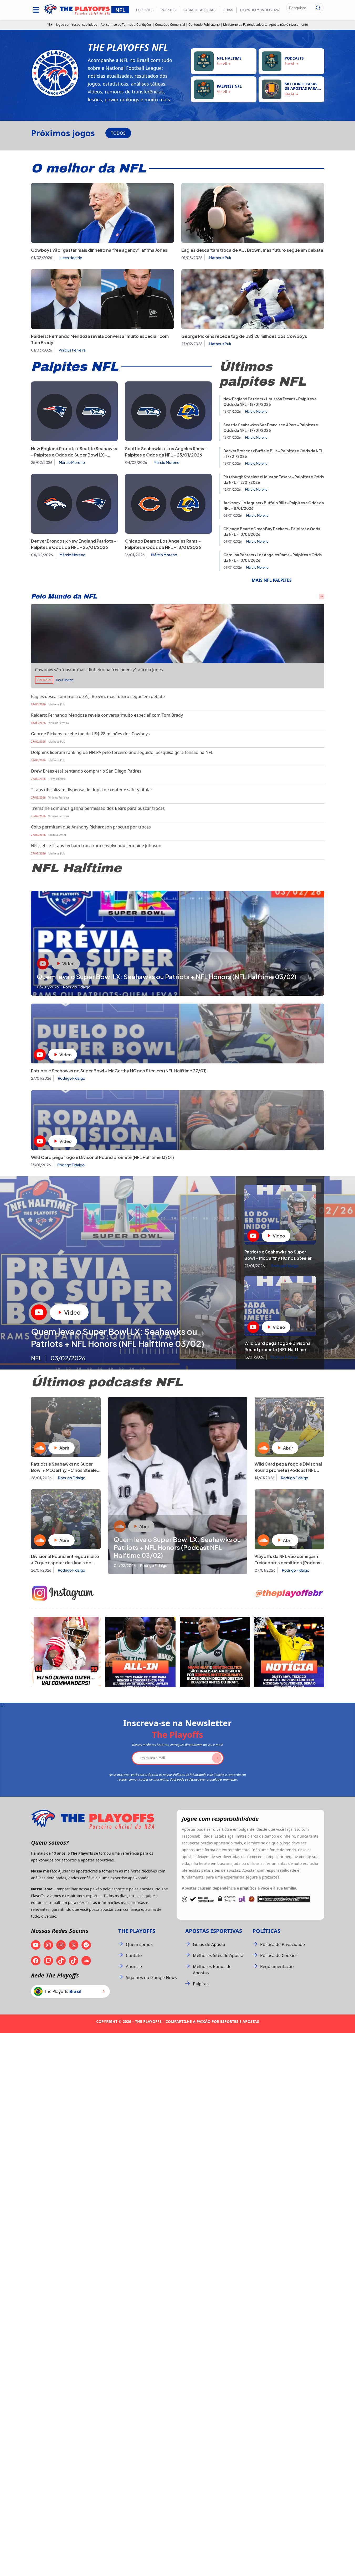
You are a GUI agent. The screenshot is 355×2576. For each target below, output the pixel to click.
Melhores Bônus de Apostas (212, 1970)
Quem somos (139, 1944)
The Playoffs (137, 1931)
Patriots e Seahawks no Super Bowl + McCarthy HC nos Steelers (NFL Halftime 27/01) (119, 1071)
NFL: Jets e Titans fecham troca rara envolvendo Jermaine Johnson (96, 846)
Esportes (145, 10)
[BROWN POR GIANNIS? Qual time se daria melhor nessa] (140, 1652)
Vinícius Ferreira (72, 350)
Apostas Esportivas (214, 1931)
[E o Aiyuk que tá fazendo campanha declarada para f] (66, 1652)
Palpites (168, 10)
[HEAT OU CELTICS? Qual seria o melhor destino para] (215, 1652)
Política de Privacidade (282, 1944)
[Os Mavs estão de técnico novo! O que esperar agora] (289, 1652)
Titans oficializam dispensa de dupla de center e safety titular (92, 790)
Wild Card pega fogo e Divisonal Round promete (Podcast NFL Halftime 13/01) (288, 1470)
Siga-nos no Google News (151, 1977)
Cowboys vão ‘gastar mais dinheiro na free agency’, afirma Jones (99, 250)
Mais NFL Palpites (272, 580)
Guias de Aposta (209, 1944)
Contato (134, 1955)
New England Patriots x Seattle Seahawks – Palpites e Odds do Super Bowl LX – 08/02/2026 (74, 455)
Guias (228, 10)
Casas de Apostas (199, 10)
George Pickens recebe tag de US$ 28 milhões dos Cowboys (244, 336)
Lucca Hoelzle (70, 258)
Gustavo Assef (57, 835)
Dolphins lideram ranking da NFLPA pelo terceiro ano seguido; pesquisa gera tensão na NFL (122, 752)
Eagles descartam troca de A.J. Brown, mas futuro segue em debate (252, 250)
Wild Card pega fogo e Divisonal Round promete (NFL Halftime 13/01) (102, 1157)
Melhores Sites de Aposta (218, 1955)
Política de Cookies (279, 1955)
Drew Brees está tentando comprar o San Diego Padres (86, 771)
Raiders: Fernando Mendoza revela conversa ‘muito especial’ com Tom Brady (107, 715)
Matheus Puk (220, 258)
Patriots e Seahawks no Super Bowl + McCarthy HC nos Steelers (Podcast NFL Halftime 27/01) (66, 1470)
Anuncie (134, 1966)
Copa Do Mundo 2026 (260, 10)
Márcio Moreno (72, 462)
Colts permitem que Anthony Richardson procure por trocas (91, 827)
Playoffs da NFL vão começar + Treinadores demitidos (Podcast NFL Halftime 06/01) (288, 1563)
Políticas (266, 1931)
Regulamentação (277, 1966)
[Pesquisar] (318, 8)
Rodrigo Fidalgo (71, 1078)
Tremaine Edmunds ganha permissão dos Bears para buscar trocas (98, 808)
